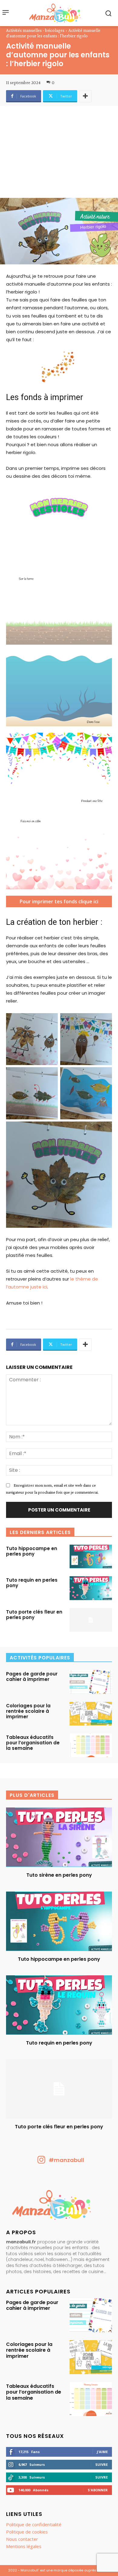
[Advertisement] (59, 155)
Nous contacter (22, 2539)
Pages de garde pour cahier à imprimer (32, 1677)
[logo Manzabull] (55, 13)
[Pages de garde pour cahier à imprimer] (91, 1682)
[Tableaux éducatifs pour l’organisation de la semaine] (91, 1745)
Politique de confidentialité (34, 2524)
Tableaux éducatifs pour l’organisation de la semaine (33, 1743)
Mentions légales (24, 2546)
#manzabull (66, 2160)
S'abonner (98, 2490)
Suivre (102, 2464)
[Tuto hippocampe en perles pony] (91, 1556)
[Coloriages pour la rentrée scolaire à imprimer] (91, 1714)
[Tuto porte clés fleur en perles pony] (91, 1620)
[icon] (41, 2162)
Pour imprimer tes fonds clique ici (59, 901)
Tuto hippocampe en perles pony (32, 1551)
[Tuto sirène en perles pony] (59, 1837)
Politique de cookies (27, 2532)
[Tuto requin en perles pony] (91, 1588)
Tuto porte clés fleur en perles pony (34, 1615)
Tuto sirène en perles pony (59, 1875)
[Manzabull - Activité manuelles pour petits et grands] (59, 2206)
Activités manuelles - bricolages (35, 30)
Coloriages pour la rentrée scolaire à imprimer (28, 1711)
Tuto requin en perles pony (32, 1583)
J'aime (102, 2452)
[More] (85, 96)
